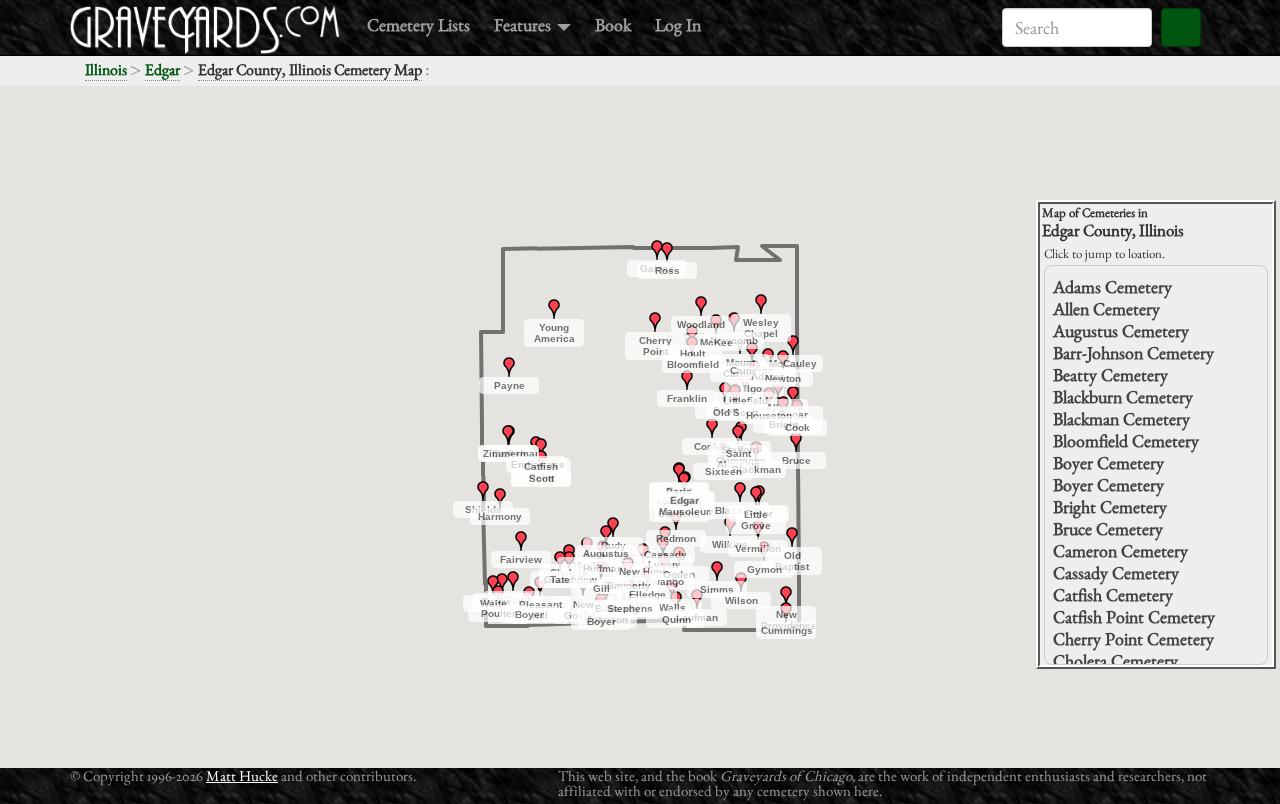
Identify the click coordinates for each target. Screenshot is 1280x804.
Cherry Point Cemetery (1133, 638)
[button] (768, 358)
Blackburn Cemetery (1123, 396)
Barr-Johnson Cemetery (1133, 352)
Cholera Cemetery (1115, 660)
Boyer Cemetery (1108, 462)
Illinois (106, 69)
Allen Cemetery (1106, 308)
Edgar (162, 69)
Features (524, 24)
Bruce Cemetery (1108, 528)
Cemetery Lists (418, 24)
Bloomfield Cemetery (1126, 440)
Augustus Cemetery (1121, 330)
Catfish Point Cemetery (1134, 616)
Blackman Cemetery (1121, 418)
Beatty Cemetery (1110, 374)
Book (613, 24)
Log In (678, 24)
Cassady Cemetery (1116, 572)
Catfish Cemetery (1113, 594)
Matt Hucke (242, 775)
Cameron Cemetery (1120, 550)
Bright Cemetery (1110, 506)
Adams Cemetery (1112, 286)
